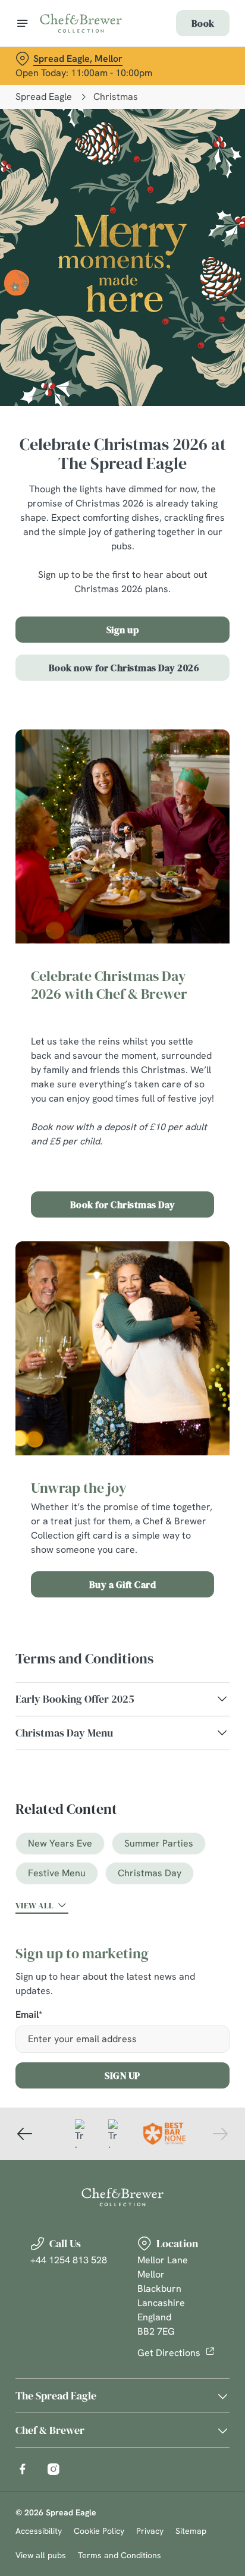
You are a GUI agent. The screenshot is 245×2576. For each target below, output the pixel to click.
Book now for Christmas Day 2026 (122, 668)
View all (34, 1905)
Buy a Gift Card (123, 1584)
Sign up (123, 630)
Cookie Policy (99, 2531)
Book (203, 23)
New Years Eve (60, 1843)
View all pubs (41, 2555)
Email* (29, 2015)
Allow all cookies (122, 1464)
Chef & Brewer (50, 2430)
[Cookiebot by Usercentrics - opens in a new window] (179, 1063)
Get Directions (169, 2353)
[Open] (23, 23)
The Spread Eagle (56, 2396)
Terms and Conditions (120, 2555)
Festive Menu (57, 1873)
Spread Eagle (44, 97)
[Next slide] (220, 2134)
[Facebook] (23, 2469)
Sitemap (191, 2531)
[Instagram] (54, 2469)
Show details (181, 1427)
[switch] (214, 1304)
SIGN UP (122, 2075)
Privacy (150, 2531)
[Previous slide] (25, 2134)
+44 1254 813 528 (69, 2260)
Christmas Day (150, 1873)
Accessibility (39, 2531)
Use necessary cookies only (122, 1503)
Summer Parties (159, 1843)
